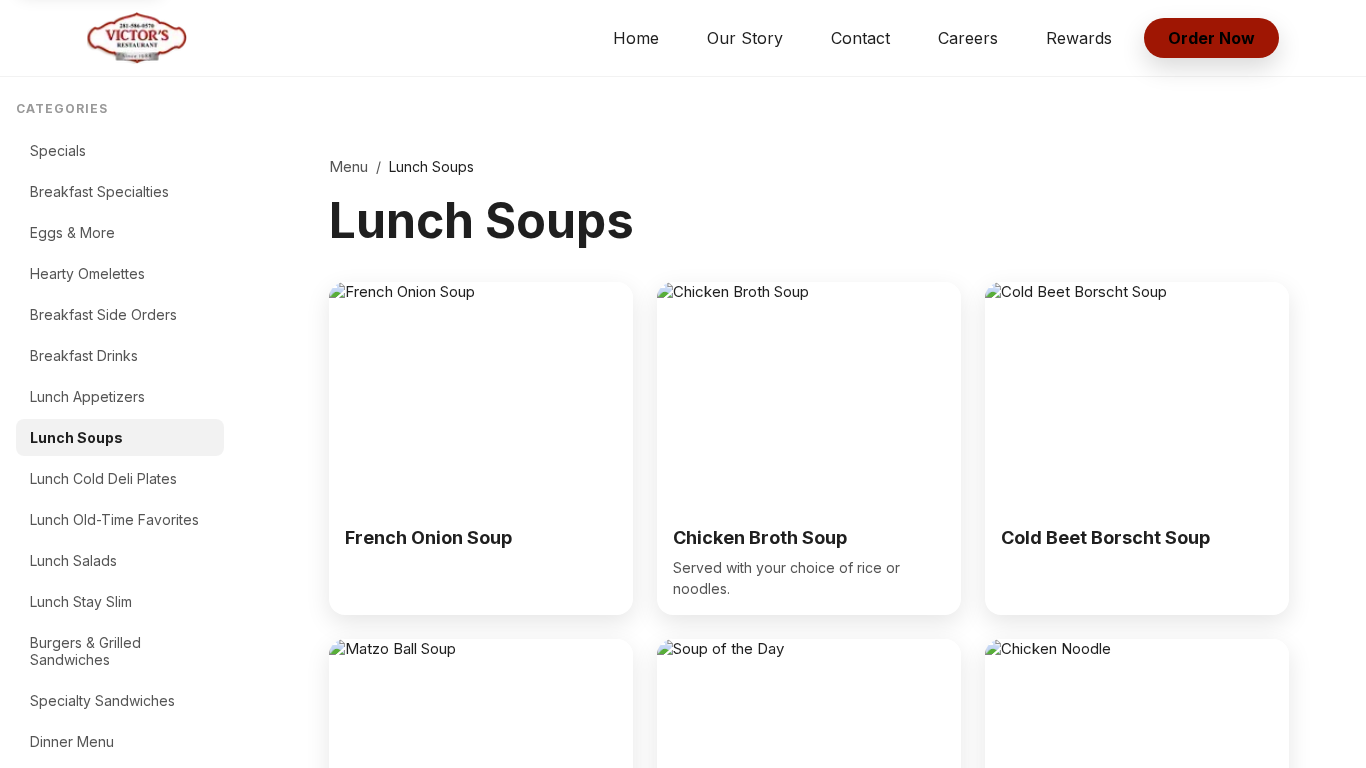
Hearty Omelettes (87, 273)
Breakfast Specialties (99, 191)
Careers (968, 38)
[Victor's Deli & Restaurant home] (137, 38)
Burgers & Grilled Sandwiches (85, 651)
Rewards (1079, 38)
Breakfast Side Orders (103, 314)
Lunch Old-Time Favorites (114, 519)
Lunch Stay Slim (81, 601)
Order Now (1211, 38)
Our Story (745, 38)
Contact (860, 38)
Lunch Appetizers (87, 396)
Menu (348, 166)
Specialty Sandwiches (102, 700)
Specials (58, 150)
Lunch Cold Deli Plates (103, 478)
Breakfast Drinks (84, 355)
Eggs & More (72, 232)
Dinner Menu (72, 741)
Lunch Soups (76, 437)
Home (636, 38)
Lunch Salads (73, 560)
